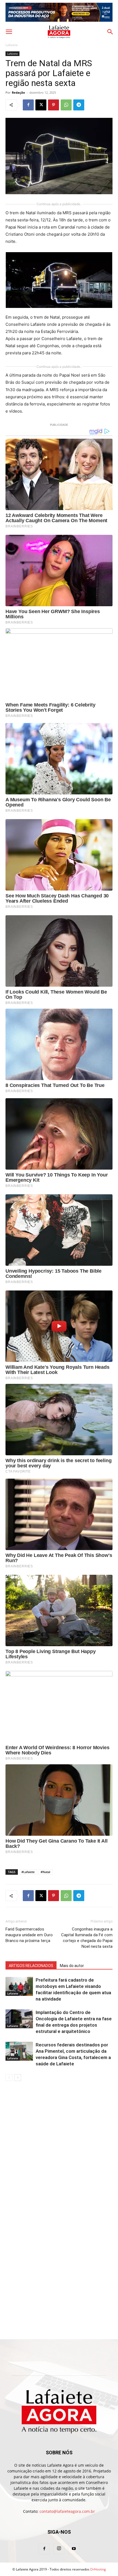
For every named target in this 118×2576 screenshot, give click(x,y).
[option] (59, 12)
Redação (18, 92)
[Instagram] (59, 2549)
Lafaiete (12, 45)
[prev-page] (9, 2078)
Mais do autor (72, 1966)
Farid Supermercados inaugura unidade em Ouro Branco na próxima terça (29, 1935)
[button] (9, 32)
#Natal (45, 1872)
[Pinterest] (54, 105)
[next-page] (18, 2078)
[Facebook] (28, 105)
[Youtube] (74, 2549)
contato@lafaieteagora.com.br (67, 2511)
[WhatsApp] (66, 105)
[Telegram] (79, 105)
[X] (41, 105)
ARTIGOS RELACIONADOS (31, 1966)
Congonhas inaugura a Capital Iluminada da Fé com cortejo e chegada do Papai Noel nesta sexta (87, 1938)
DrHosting (98, 2569)
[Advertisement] (59, 2124)
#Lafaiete (28, 1872)
